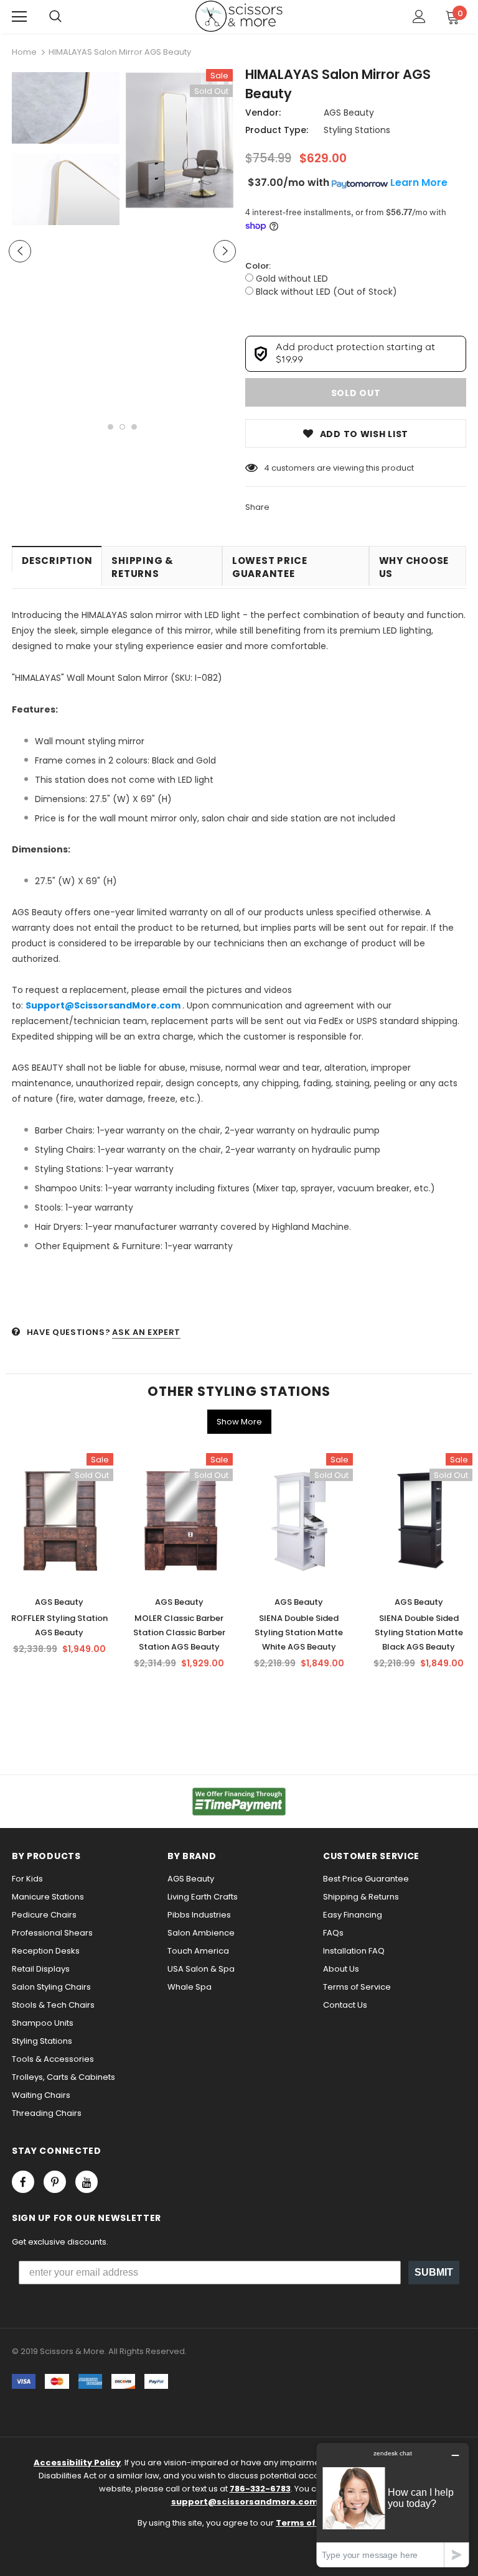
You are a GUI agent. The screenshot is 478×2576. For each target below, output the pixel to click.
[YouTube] (87, 2182)
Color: (258, 266)
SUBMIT (434, 2272)
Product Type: (277, 130)
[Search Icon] (55, 17)
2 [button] (122, 427)
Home (24, 52)
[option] (66, 150)
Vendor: (263, 113)
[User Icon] (419, 16)
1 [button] (110, 427)
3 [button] (134, 427)
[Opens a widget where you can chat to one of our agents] (393, 2505)
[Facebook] (23, 2182)
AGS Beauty (349, 113)
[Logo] (239, 16)
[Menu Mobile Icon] (19, 17)
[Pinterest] (55, 2182)
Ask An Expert (146, 1332)
